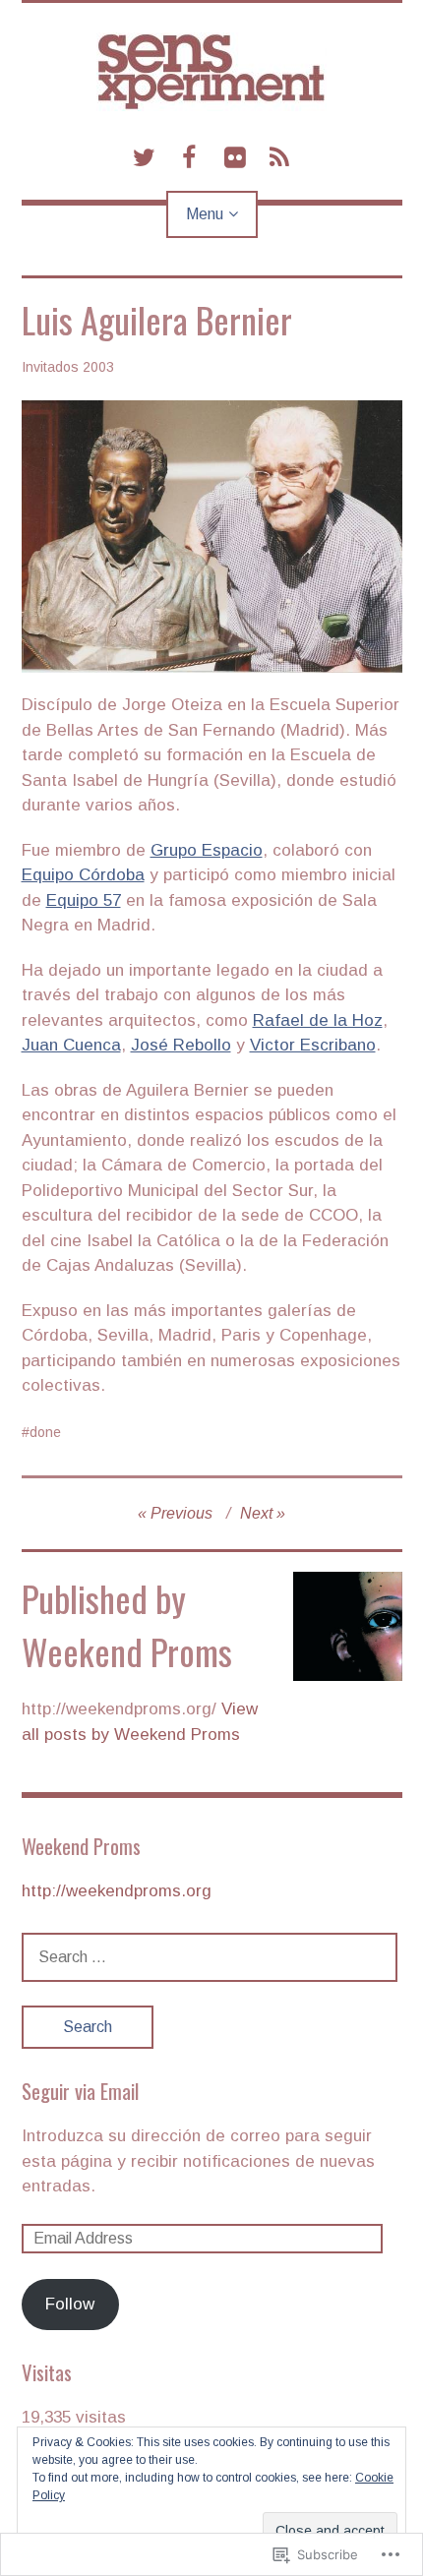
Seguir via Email (80, 2091)
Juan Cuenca (71, 1045)
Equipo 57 (84, 900)
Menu (205, 214)
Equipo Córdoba (83, 875)
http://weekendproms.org (117, 1891)
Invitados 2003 (68, 367)
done (45, 1432)
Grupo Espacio (207, 850)
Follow (70, 2304)
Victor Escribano (313, 1045)
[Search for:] (210, 1957)
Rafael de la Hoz (318, 1020)
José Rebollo (181, 1045)
